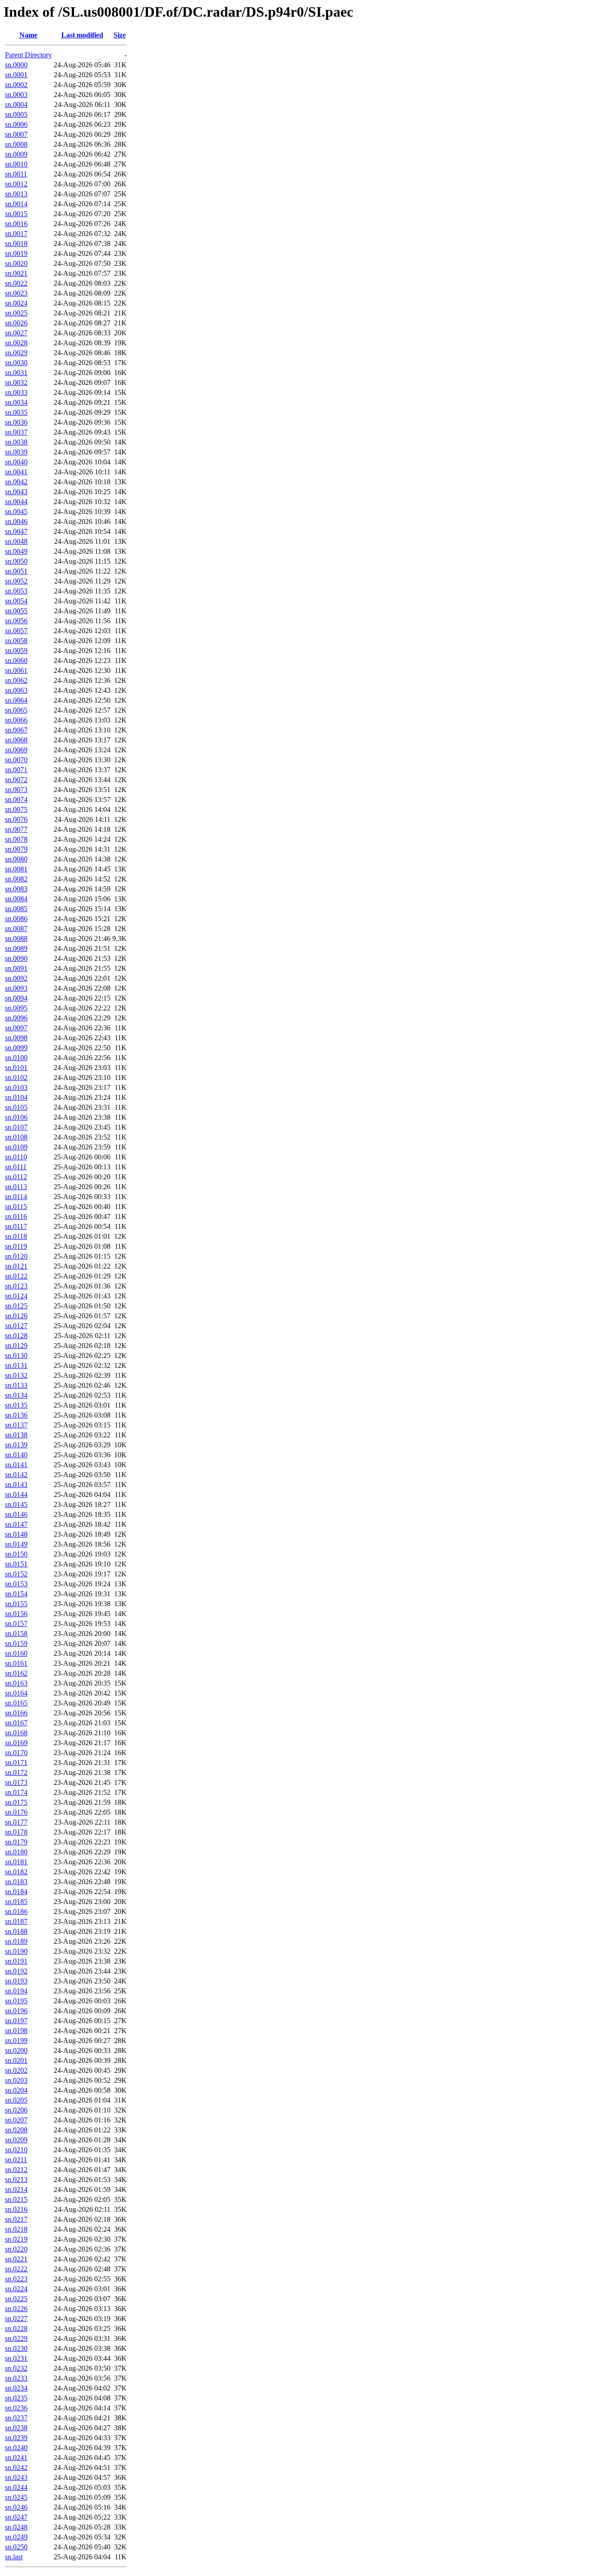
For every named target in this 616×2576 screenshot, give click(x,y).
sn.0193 (16, 1981)
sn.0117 (16, 1226)
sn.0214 (16, 2189)
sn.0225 (16, 2299)
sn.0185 (16, 1902)
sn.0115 (16, 1207)
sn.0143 (16, 1485)
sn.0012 (16, 184)
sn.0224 (16, 2289)
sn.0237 (16, 2418)
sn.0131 (16, 1365)
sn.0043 (16, 492)
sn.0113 (16, 1187)
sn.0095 (16, 1008)
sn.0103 (16, 1087)
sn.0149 (16, 1544)
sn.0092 (16, 978)
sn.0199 (16, 2041)
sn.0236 (16, 2408)
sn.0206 (16, 2110)
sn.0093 (16, 988)
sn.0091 (16, 968)
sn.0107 (16, 1127)
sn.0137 (16, 1425)
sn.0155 (16, 1604)
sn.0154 (16, 1594)
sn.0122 (16, 1276)
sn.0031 (16, 373)
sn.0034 (16, 402)
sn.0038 (16, 442)
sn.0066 (16, 720)
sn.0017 (16, 234)
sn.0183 (16, 1882)
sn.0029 (16, 353)
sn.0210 (16, 2150)
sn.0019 (16, 253)
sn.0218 (16, 2229)
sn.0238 (16, 2428)
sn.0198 (16, 2031)
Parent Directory (28, 55)
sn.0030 (16, 363)
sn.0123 (16, 1286)
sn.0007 (16, 134)
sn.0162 (16, 1673)
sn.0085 (16, 909)
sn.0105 (16, 1107)
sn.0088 (16, 938)
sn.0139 (16, 1445)
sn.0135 (16, 1405)
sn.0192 (16, 1971)
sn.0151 (16, 1564)
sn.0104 (16, 1097)
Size (120, 35)
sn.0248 (16, 2527)
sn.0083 (16, 889)
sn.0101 (16, 1068)
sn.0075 (16, 809)
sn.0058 (16, 641)
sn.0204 (16, 2090)
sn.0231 (16, 2358)
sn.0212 (16, 2170)
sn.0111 (16, 1167)
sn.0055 (16, 611)
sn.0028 (16, 343)
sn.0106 (16, 1117)
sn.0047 (16, 531)
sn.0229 (16, 2338)
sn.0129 (16, 1346)
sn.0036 (16, 422)
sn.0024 (16, 303)
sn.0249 (16, 2537)
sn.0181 (16, 1862)
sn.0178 (16, 1832)
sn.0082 (16, 879)
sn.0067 (16, 730)
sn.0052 (16, 581)
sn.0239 (16, 2438)
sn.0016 (16, 224)
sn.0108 (16, 1137)
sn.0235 (16, 2398)
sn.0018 (16, 243)
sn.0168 (16, 1733)
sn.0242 (16, 2467)
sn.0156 (16, 1614)
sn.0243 (16, 2477)
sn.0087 (16, 929)
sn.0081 (16, 869)
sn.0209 (16, 2140)
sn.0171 (16, 1763)
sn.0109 (16, 1147)
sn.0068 (16, 740)
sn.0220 (16, 2249)
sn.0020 (16, 263)
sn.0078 (16, 839)
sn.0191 (16, 1961)
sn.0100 (16, 1058)
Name (28, 35)
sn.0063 (16, 690)
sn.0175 (16, 1802)
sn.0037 (16, 432)
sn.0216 (16, 2209)
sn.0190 (16, 1951)
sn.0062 (16, 680)
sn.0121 (16, 1266)
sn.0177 (16, 1822)
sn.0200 (16, 2050)
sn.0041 (16, 472)
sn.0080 (16, 859)
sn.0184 (16, 1892)
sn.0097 (16, 1028)
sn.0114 (16, 1197)
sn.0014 (16, 204)
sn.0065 (16, 710)
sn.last (14, 2557)
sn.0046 (16, 521)
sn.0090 (16, 958)
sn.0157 (16, 1624)
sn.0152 (16, 1574)
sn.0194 (16, 1991)
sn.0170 (16, 1753)
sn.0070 (16, 760)
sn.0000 (16, 65)
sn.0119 (16, 1246)
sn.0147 (16, 1524)
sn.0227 (16, 2319)
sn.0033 (16, 392)
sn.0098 (16, 1038)
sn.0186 (16, 1911)
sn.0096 (16, 1018)
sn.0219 (16, 2239)
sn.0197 (16, 2021)
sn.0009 (16, 154)
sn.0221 (16, 2259)
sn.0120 (16, 1256)
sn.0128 (16, 1336)
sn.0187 (16, 1921)
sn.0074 (16, 799)
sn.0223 (16, 2279)
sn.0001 (16, 75)
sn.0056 (16, 621)
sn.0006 (16, 124)
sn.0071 (16, 770)
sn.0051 (16, 571)
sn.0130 (16, 1355)
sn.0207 (16, 2120)
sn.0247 (16, 2517)
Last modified (82, 35)
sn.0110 (16, 1157)
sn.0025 (16, 313)
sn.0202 (16, 2070)
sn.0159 (16, 1643)
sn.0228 (16, 2328)
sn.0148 (16, 1534)
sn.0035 (16, 412)
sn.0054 (16, 601)
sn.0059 (16, 651)
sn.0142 (16, 1475)
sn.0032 (16, 382)
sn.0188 (16, 1931)
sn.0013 (16, 194)
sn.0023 (16, 293)
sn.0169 (16, 1743)
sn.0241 (16, 2458)
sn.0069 (16, 750)
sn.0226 (16, 2309)
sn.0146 (16, 1514)
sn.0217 (16, 2219)
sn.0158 (16, 1633)
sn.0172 (16, 1772)
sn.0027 (16, 333)
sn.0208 (16, 2130)
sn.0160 (16, 1653)
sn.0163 (16, 1683)
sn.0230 (16, 2348)
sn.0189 (16, 1941)
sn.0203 (16, 2080)
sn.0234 (16, 2388)
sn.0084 (16, 899)
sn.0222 (16, 2269)
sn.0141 (16, 1465)
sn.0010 (16, 164)
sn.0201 (16, 2060)
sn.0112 (16, 1177)
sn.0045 (16, 512)
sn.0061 (16, 670)
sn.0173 (16, 1782)
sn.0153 (16, 1584)
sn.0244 (16, 2487)
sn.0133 (16, 1385)
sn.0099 (16, 1048)
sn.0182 (16, 1872)
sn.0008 (16, 144)
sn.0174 (16, 1792)
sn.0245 (16, 2497)
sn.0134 (16, 1395)
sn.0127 (16, 1326)
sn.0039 (16, 452)
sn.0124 (16, 1296)
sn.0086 (16, 919)
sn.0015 (16, 214)
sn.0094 (16, 998)
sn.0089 (16, 948)
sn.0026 (16, 323)
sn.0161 (16, 1663)
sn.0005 (16, 114)
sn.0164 (16, 1693)
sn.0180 (16, 1852)
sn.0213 (16, 2180)
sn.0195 (16, 2001)
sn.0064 (16, 700)
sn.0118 (16, 1236)
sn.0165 (16, 1703)
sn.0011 (16, 174)
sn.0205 (16, 2100)
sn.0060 (16, 660)
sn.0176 (16, 1812)
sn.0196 (16, 2011)
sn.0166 (16, 1713)
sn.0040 (16, 462)
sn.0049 (16, 551)
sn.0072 (16, 780)
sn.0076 (16, 819)
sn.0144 (16, 1494)
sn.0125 (16, 1306)
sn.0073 (16, 790)
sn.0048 (16, 541)
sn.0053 (16, 591)
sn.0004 (16, 104)
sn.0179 (16, 1842)
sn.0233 (16, 2378)
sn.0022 (16, 283)
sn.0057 (16, 631)
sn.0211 (16, 2160)
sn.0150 (16, 1554)
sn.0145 (16, 1504)
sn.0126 (16, 1316)
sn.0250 (16, 2547)
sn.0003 (16, 95)
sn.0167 (16, 1723)
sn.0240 (16, 2448)
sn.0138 (16, 1435)
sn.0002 (16, 85)
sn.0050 (16, 561)
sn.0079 (16, 849)
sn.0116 (16, 1216)
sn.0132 (16, 1375)
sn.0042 (16, 482)
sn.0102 (16, 1077)
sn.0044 (16, 502)
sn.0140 (16, 1455)
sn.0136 (16, 1415)
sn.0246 (16, 2507)
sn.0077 (16, 829)
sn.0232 (16, 2368)
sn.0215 (16, 2199)
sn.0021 (16, 273)
